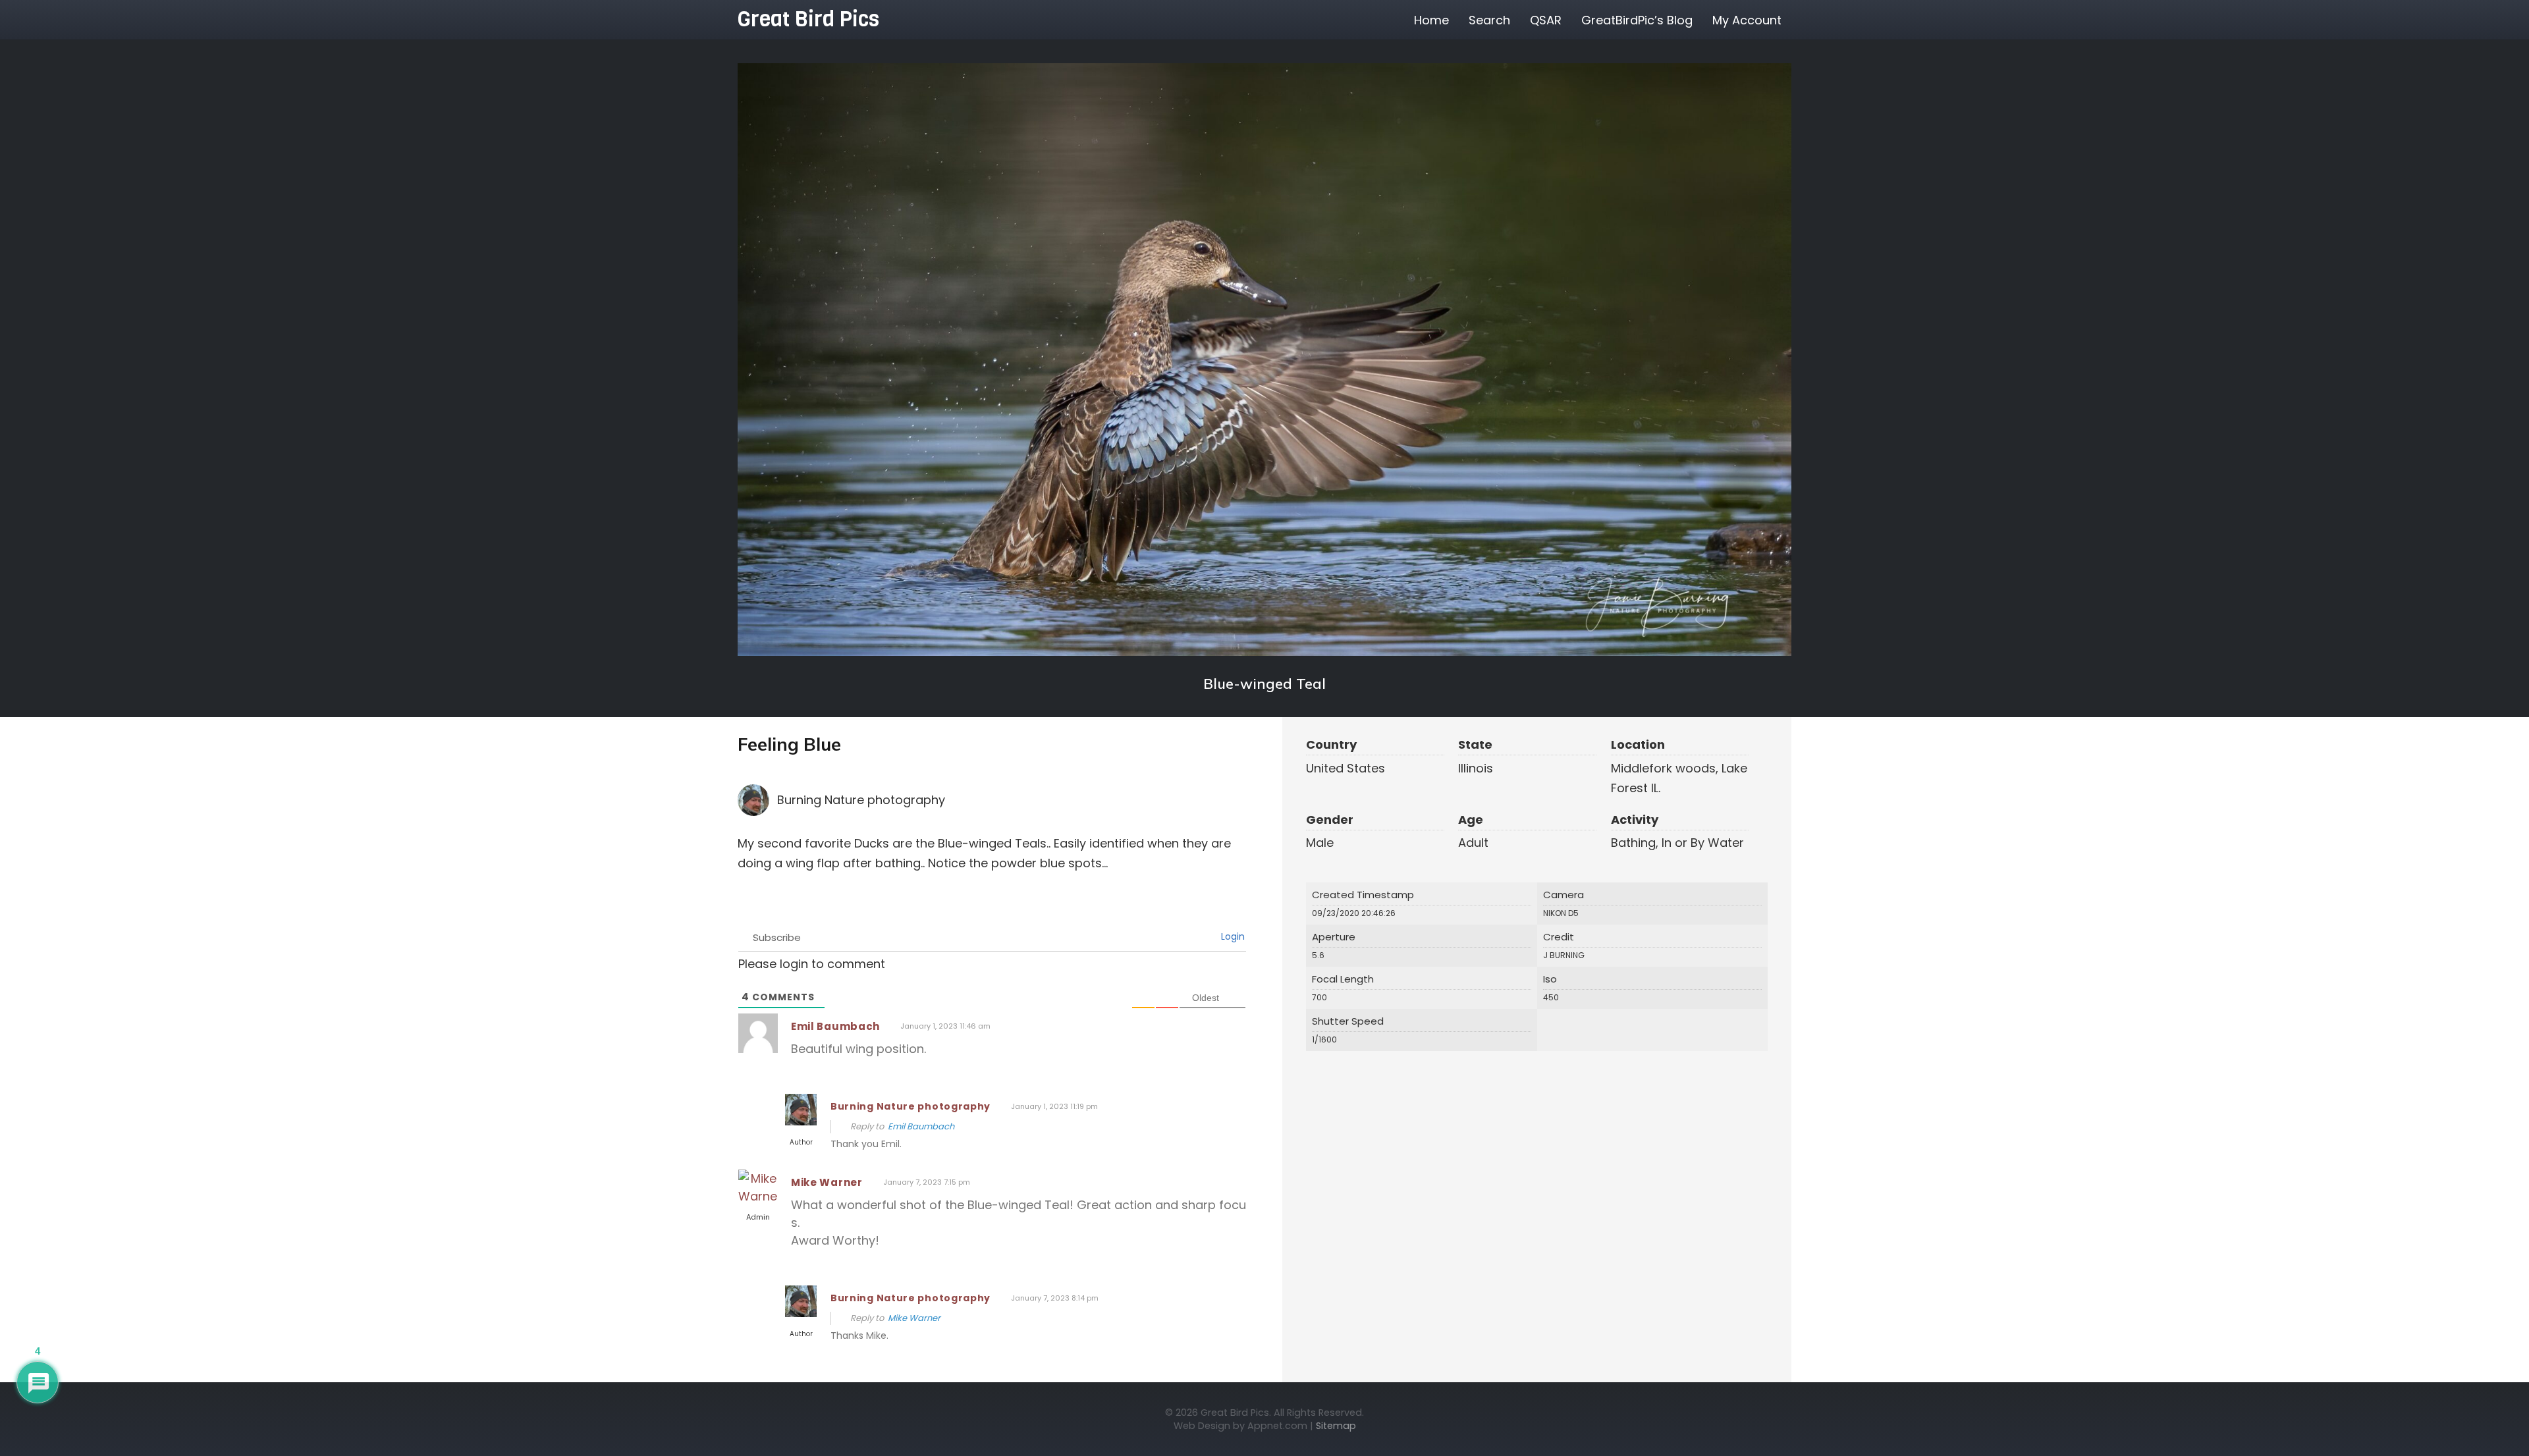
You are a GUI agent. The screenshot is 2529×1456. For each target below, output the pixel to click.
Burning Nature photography (861, 800)
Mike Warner (827, 1182)
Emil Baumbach (835, 1026)
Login (1232, 936)
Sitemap (1336, 1426)
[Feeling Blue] (1264, 360)
